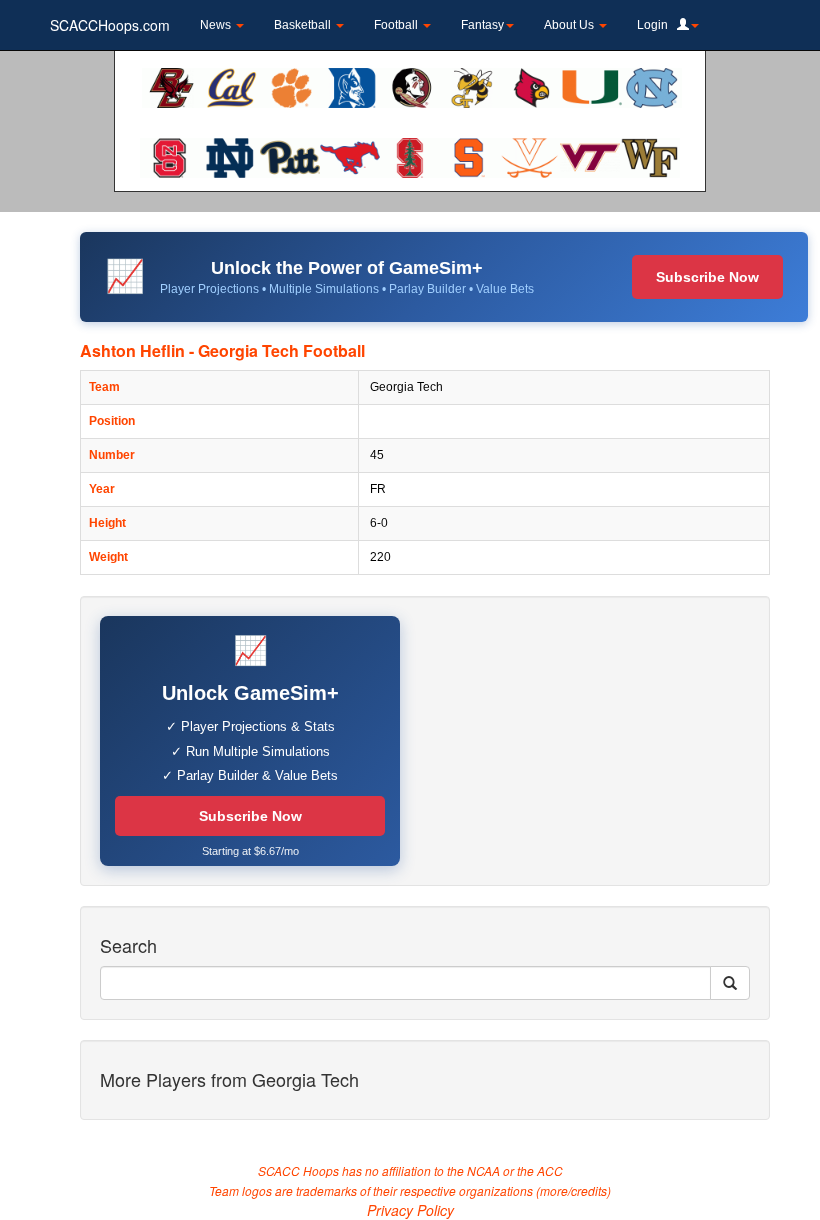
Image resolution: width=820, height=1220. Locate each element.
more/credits (573, 1190)
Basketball (304, 25)
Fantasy (482, 25)
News (217, 25)
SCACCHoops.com (110, 25)
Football (397, 25)
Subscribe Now (707, 277)
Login (657, 25)
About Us (570, 25)
